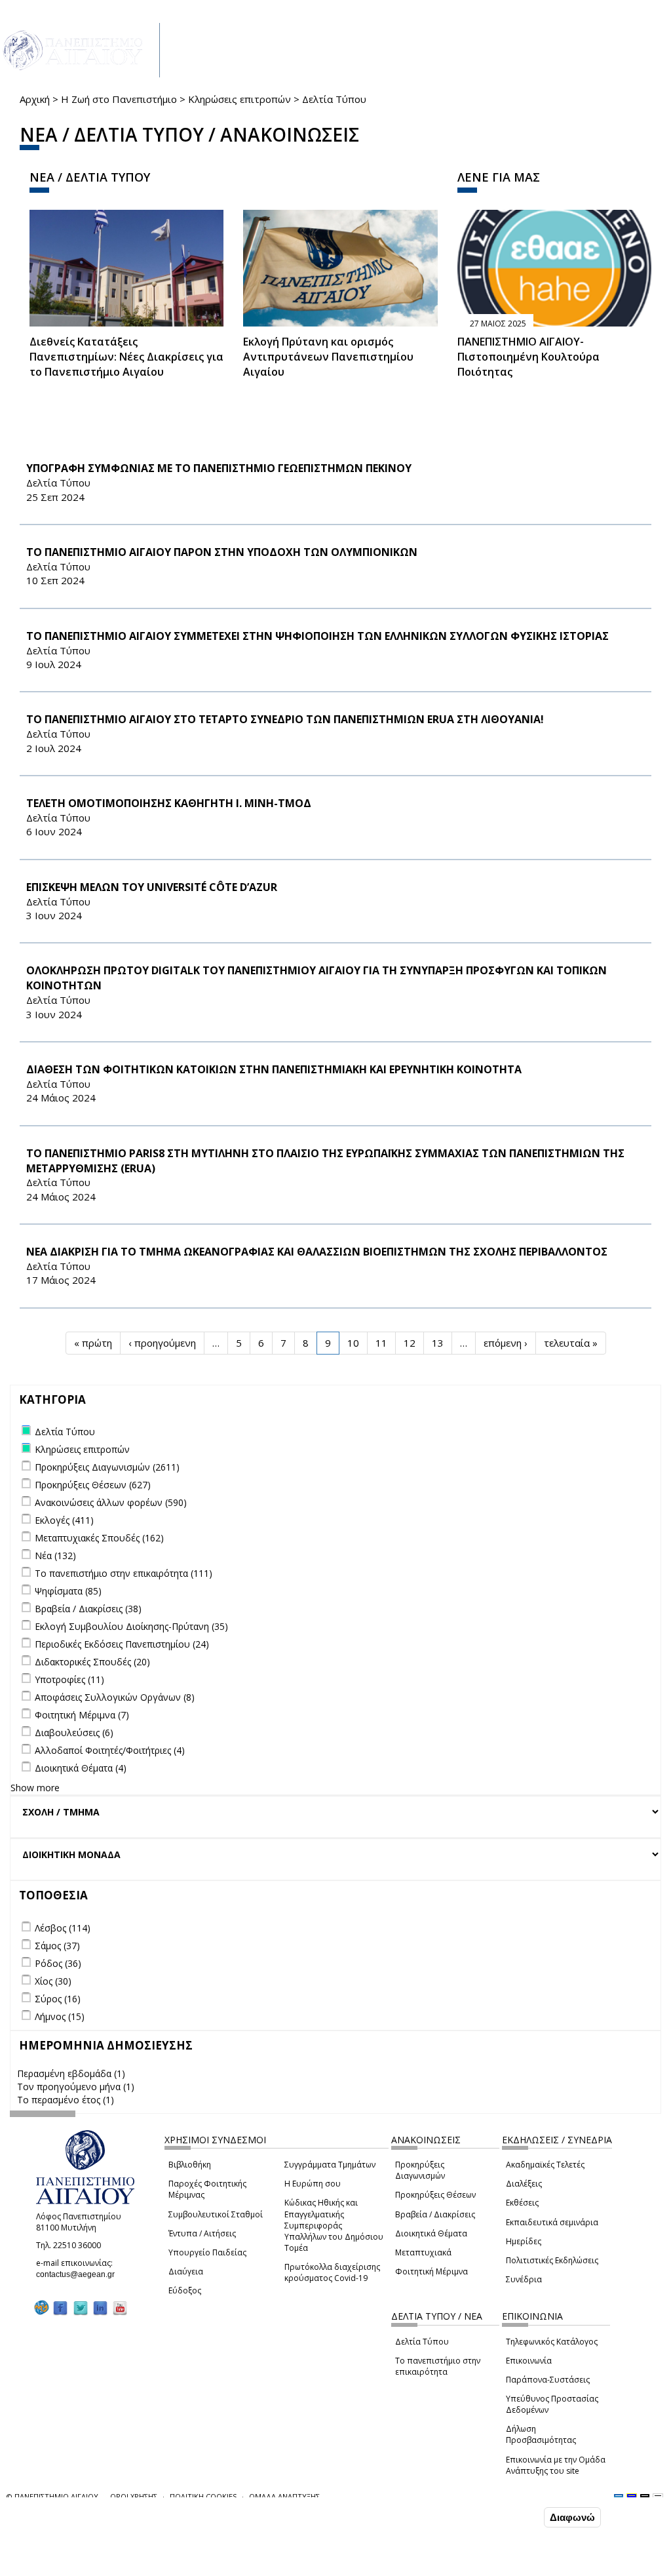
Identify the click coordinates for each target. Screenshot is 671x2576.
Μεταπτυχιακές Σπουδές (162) (99, 1538)
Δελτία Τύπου (422, 2342)
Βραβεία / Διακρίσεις (435, 2214)
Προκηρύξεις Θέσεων (435, 2195)
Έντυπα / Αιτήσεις (202, 2233)
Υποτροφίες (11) (69, 1679)
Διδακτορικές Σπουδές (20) (92, 1662)
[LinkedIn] (100, 2308)
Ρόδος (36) (58, 1963)
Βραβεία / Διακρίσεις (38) (88, 1609)
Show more (35, 1788)
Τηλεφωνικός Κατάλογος (552, 2342)
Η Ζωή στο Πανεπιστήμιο (119, 99)
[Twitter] (81, 2308)
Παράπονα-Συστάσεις (548, 2380)
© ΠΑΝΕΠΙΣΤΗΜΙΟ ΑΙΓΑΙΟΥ (52, 2496)
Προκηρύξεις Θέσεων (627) (93, 1485)
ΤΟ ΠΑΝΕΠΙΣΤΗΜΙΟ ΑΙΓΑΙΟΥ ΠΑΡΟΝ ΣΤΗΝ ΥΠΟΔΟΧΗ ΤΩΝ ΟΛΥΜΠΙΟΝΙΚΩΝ (222, 552)
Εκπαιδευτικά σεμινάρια (552, 2222)
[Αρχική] (80, 50)
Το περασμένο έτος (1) (66, 2100)
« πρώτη (93, 1343)
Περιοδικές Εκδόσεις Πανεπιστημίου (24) (122, 1644)
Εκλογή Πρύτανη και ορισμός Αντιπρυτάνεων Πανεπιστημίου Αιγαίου (328, 357)
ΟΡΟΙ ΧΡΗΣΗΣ (134, 2496)
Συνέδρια (524, 2279)
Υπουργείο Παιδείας (207, 2252)
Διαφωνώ (572, 2517)
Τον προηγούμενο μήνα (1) (76, 2087)
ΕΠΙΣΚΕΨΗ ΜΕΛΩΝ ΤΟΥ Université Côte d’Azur (152, 887)
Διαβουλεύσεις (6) (74, 1733)
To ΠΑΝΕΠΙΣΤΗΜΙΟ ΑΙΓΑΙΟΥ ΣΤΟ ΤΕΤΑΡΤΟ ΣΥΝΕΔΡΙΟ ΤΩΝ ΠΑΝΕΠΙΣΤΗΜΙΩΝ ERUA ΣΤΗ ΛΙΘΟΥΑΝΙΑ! (285, 719)
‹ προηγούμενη (162, 1343)
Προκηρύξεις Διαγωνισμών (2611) (107, 1467)
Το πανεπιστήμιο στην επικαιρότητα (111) (124, 1573)
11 (381, 1343)
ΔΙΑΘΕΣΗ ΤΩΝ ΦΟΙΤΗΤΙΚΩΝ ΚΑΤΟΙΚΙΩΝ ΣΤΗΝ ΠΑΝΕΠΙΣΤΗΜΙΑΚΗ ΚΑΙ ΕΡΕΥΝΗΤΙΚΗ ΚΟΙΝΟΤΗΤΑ (274, 1069)
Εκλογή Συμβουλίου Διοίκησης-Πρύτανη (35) (131, 1626)
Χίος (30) (53, 1981)
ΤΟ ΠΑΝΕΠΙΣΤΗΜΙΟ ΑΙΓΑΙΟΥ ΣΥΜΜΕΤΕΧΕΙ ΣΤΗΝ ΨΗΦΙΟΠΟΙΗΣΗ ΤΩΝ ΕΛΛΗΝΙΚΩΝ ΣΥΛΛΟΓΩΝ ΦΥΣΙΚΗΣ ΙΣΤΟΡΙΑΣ (317, 636)
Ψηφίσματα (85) (68, 1591)
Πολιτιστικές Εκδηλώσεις (552, 2260)
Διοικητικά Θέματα (431, 2233)
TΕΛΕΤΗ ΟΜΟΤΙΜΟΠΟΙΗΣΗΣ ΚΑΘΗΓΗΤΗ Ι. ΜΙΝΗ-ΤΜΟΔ (169, 803)
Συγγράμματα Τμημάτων (330, 2165)
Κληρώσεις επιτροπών (240, 99)
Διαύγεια (186, 2271)
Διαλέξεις (524, 2184)
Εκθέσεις (522, 2203)
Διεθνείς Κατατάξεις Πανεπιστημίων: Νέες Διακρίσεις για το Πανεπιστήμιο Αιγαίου (126, 357)
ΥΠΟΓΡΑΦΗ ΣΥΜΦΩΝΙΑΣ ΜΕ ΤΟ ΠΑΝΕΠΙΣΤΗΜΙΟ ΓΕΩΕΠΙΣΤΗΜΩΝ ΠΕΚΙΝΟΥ (219, 468)
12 (410, 1343)
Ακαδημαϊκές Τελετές (545, 2165)
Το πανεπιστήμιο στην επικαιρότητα (438, 2366)
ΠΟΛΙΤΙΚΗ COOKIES (203, 2496)
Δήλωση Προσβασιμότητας (541, 2434)
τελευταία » (571, 1343)
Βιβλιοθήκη (190, 2165)
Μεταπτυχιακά (423, 2252)
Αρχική (35, 99)
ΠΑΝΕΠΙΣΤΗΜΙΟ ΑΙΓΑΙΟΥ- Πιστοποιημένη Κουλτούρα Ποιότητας (528, 357)
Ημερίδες (524, 2241)
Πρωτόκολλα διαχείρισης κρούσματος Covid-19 (332, 2272)
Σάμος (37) (57, 1946)
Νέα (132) (55, 1556)
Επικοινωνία (529, 2361)
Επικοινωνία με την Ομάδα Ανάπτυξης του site (556, 2465)
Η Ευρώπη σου (313, 2184)
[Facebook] (60, 2308)
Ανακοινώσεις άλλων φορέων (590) (111, 1502)
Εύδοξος (185, 2290)
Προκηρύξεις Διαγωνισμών (420, 2170)
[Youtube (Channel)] (120, 2308)
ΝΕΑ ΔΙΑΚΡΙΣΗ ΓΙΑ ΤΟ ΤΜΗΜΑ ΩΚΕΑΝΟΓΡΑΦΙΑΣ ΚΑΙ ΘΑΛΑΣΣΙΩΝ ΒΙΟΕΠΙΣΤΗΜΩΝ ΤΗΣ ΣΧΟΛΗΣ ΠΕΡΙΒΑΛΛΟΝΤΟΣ (317, 1252)
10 (353, 1343)
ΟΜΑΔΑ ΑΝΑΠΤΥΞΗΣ (284, 2496)
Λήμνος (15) (60, 2016)
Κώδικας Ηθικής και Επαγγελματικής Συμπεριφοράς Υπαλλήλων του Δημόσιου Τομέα (334, 2225)
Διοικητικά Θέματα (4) (81, 1768)
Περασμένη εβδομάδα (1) (71, 2073)
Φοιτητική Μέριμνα (431, 2271)
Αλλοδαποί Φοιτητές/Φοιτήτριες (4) (110, 1750)
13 (438, 1343)
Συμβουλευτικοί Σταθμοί (216, 2214)
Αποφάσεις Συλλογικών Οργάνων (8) (115, 1697)
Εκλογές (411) (64, 1520)
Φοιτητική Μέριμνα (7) (82, 1715)
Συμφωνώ (513, 2517)
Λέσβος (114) (63, 1928)
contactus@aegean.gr (79, 2274)
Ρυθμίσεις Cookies (113, 2565)
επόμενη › (506, 1343)
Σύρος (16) (58, 1999)
